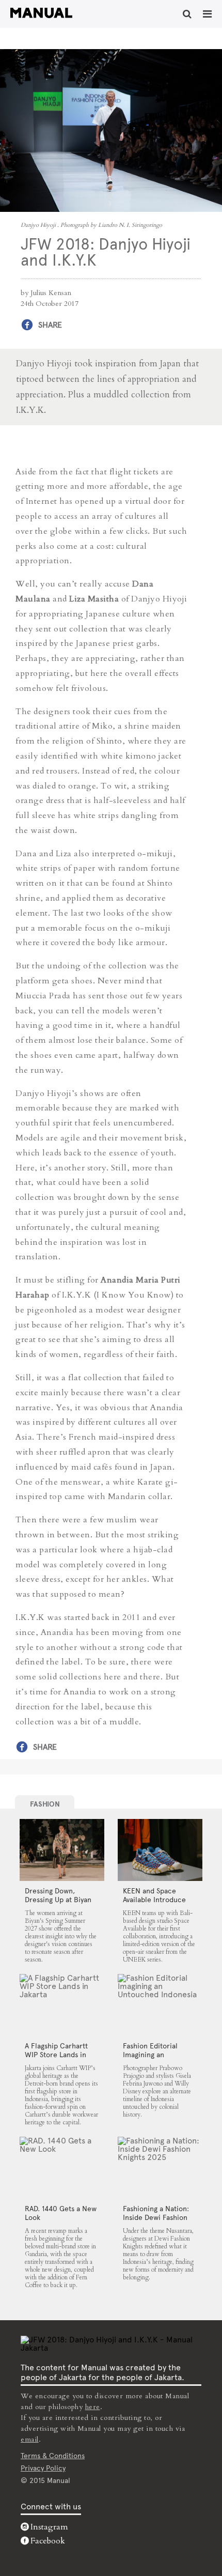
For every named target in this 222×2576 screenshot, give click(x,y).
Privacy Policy (43, 2468)
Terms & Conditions (53, 2456)
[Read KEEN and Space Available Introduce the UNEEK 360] (160, 1850)
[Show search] (187, 14)
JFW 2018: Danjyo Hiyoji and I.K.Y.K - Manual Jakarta (41, 13)
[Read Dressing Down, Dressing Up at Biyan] (62, 1850)
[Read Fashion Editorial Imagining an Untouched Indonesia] (160, 2005)
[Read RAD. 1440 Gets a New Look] (62, 2168)
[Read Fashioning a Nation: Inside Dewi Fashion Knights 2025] (160, 2168)
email (30, 2439)
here (93, 2407)
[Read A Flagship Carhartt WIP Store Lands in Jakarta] (62, 2005)
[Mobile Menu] (207, 14)
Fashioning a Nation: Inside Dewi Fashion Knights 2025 (156, 2217)
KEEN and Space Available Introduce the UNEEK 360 (154, 1900)
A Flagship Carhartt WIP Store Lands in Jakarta (56, 2055)
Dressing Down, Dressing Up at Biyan (58, 1895)
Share (50, 325)
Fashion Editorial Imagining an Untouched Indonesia (158, 2055)
